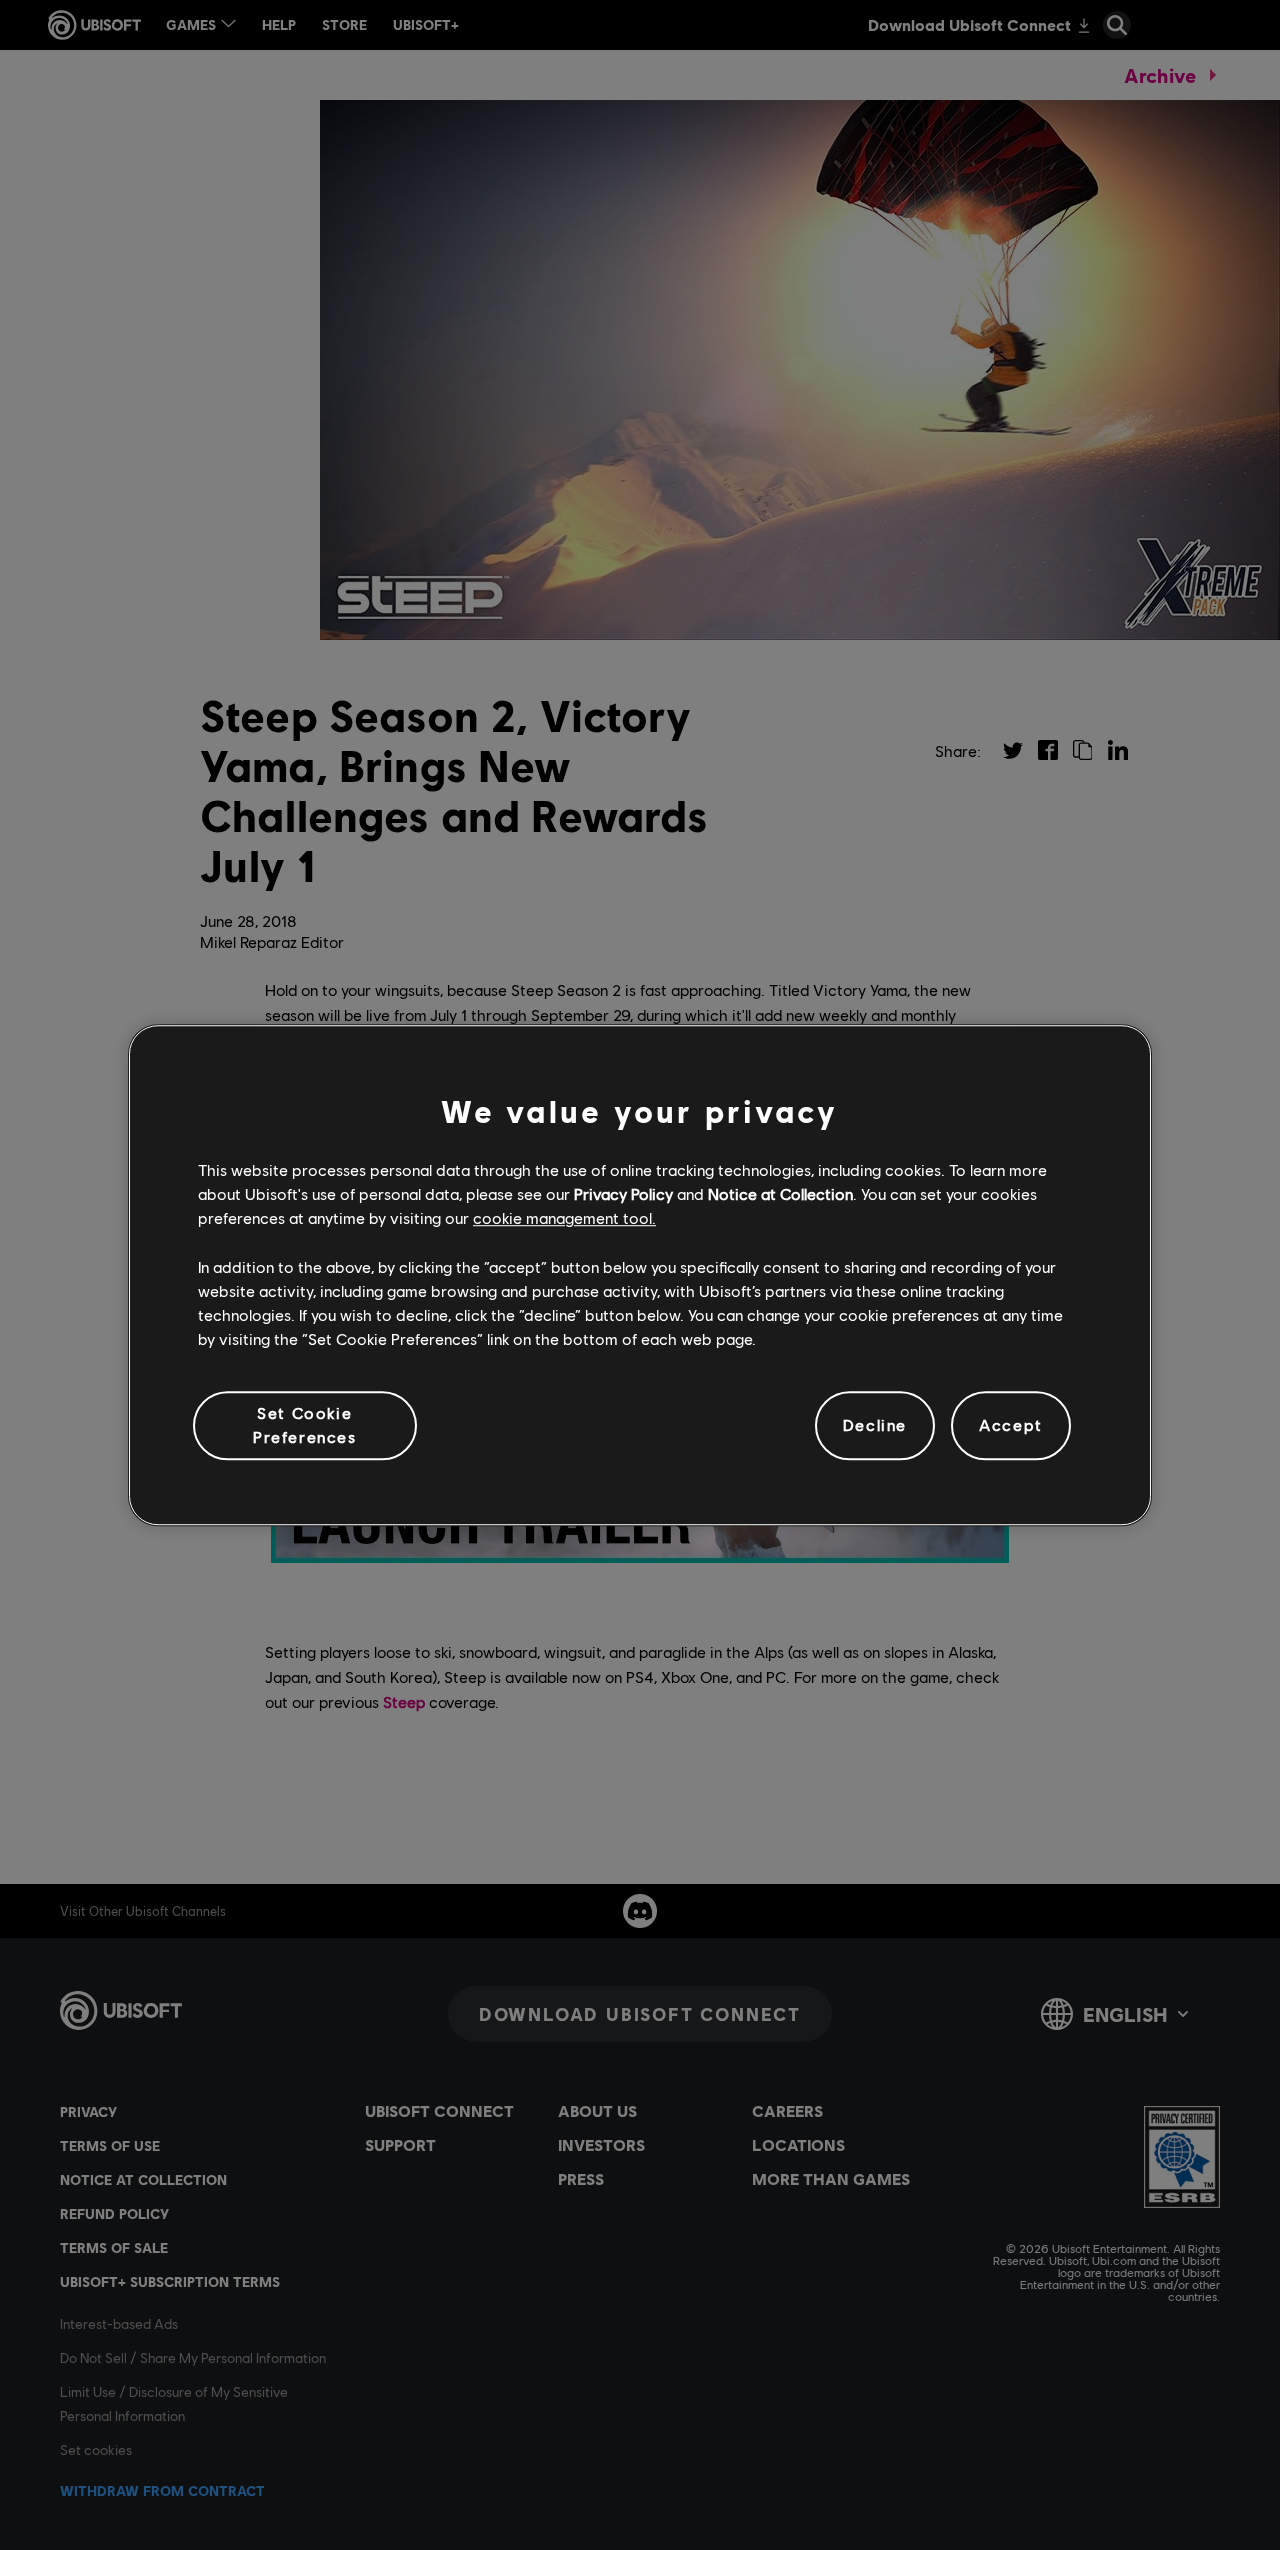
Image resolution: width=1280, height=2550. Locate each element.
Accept (1011, 1425)
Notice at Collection (780, 1193)
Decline (875, 1425)
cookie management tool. (564, 1218)
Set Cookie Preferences (305, 1424)
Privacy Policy (623, 1193)
